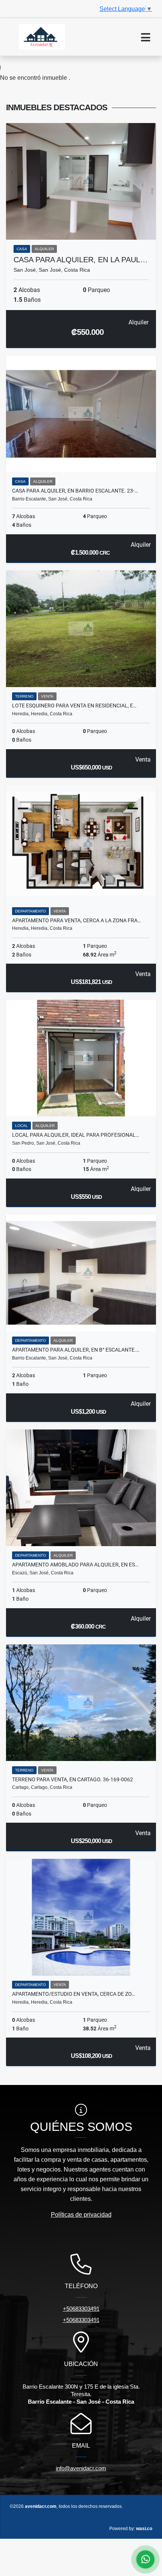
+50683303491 (81, 2309)
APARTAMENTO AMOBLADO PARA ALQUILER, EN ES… (75, 1565)
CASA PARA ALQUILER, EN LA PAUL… (81, 260)
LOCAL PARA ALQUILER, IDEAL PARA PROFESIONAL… (76, 1135)
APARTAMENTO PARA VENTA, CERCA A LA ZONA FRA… (76, 920)
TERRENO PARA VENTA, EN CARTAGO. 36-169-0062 (73, 1779)
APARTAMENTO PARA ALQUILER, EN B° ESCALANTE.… (76, 1350)
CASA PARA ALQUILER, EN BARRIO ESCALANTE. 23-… (75, 491)
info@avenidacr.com (81, 2468)
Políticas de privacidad (81, 2215)
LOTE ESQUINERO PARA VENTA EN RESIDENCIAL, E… (74, 706)
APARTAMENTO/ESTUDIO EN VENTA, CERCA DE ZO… (73, 1994)
